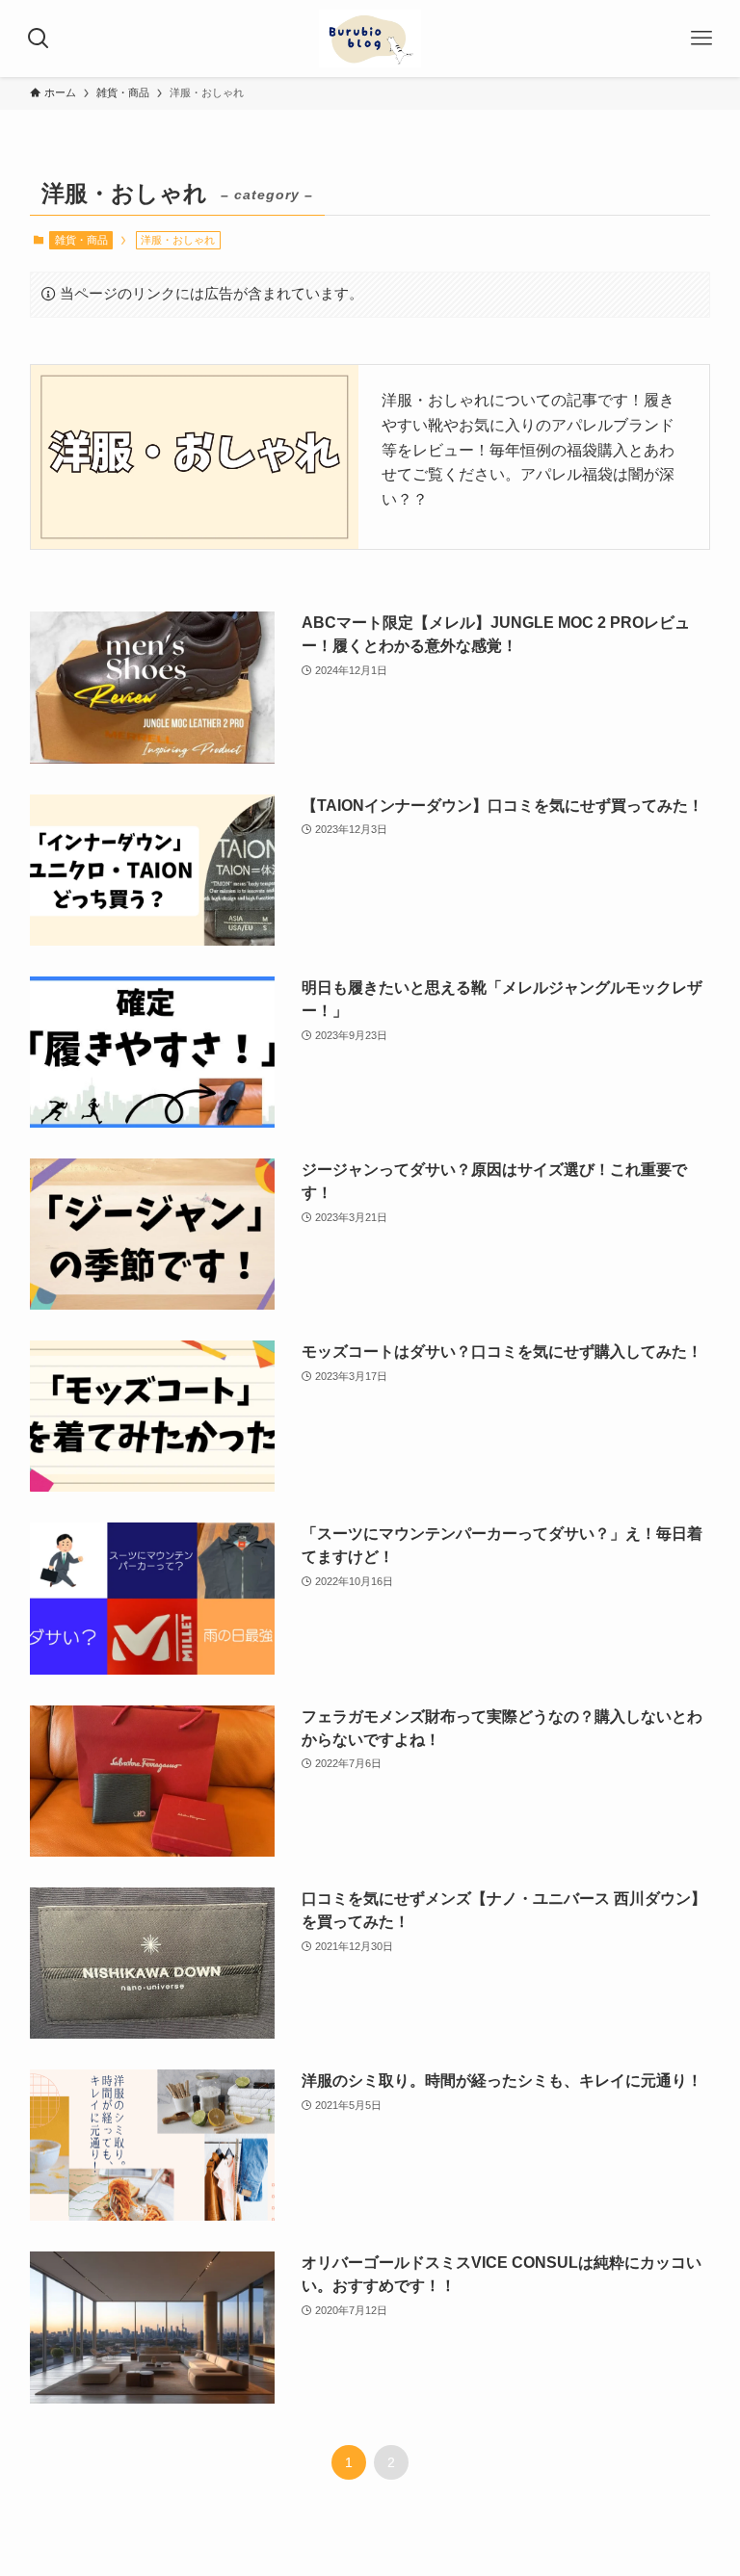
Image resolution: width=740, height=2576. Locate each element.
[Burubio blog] (370, 39)
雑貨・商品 (81, 240)
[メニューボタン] (701, 39)
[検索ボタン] (39, 39)
